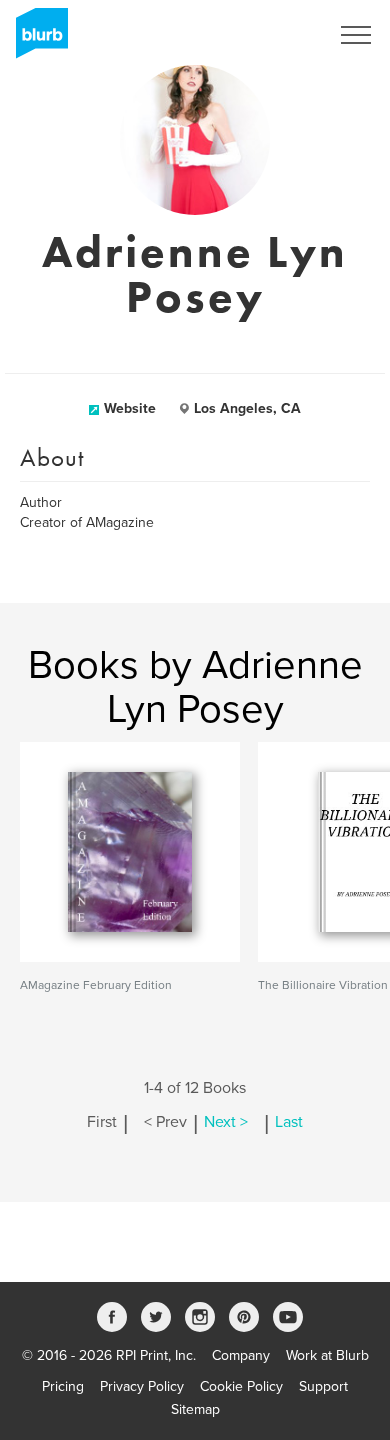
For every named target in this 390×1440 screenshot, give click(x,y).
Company (241, 1355)
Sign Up (278, 35)
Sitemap (195, 1409)
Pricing (63, 1386)
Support (323, 1386)
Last (289, 1122)
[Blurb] (36, 40)
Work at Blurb (327, 1355)
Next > (226, 1122)
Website (130, 408)
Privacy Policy (142, 1386)
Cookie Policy (241, 1386)
